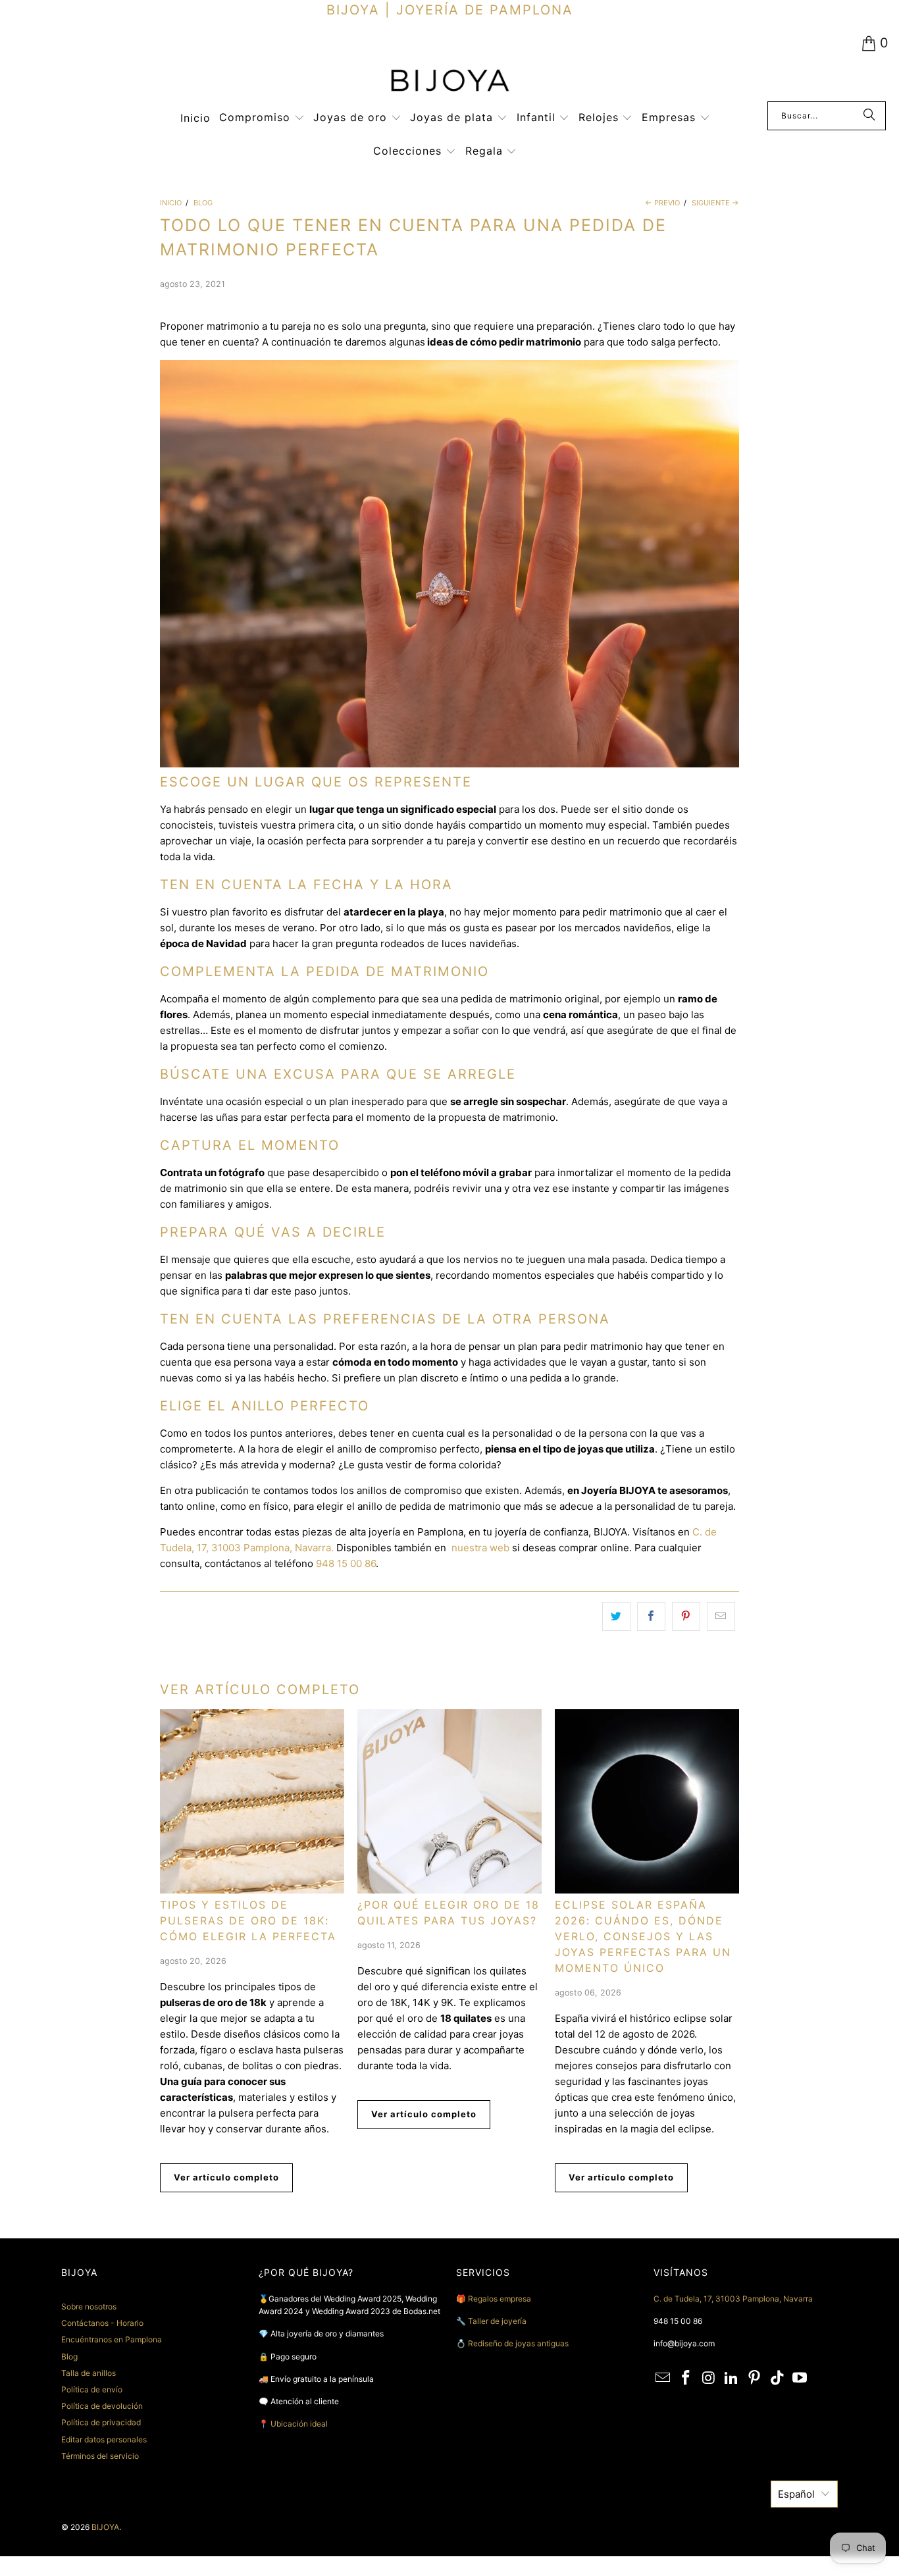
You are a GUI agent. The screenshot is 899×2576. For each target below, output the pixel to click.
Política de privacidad (101, 2422)
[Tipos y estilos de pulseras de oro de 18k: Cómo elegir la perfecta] (252, 1801)
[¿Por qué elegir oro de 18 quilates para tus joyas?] (449, 1801)
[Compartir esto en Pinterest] (686, 1616)
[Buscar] (869, 116)
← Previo (662, 203)
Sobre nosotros (89, 2306)
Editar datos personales (104, 2439)
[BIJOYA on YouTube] (800, 2378)
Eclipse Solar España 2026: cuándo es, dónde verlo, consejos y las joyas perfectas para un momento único (643, 1936)
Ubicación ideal (299, 2424)
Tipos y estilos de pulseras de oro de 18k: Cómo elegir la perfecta (248, 1920)
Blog (69, 2357)
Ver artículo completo (226, 2177)
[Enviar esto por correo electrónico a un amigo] (721, 1616)
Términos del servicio (100, 2456)
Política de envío (92, 2389)
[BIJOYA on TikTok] (777, 2378)
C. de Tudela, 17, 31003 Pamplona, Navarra (733, 2299)
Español (796, 2494)
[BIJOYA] (449, 82)
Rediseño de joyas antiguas (518, 2343)
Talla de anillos (89, 2373)
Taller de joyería (498, 2321)
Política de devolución (102, 2406)
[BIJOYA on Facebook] (686, 2378)
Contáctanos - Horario (102, 2323)
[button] (262, 118)
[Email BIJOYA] (663, 2378)
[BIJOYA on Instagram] (709, 2378)
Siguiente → (715, 203)
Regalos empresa (500, 2299)
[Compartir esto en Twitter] (616, 1616)
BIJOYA (105, 2527)
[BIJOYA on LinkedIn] (732, 2378)
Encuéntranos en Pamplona (112, 2339)
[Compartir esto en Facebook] (651, 1616)
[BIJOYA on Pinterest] (755, 2378)
